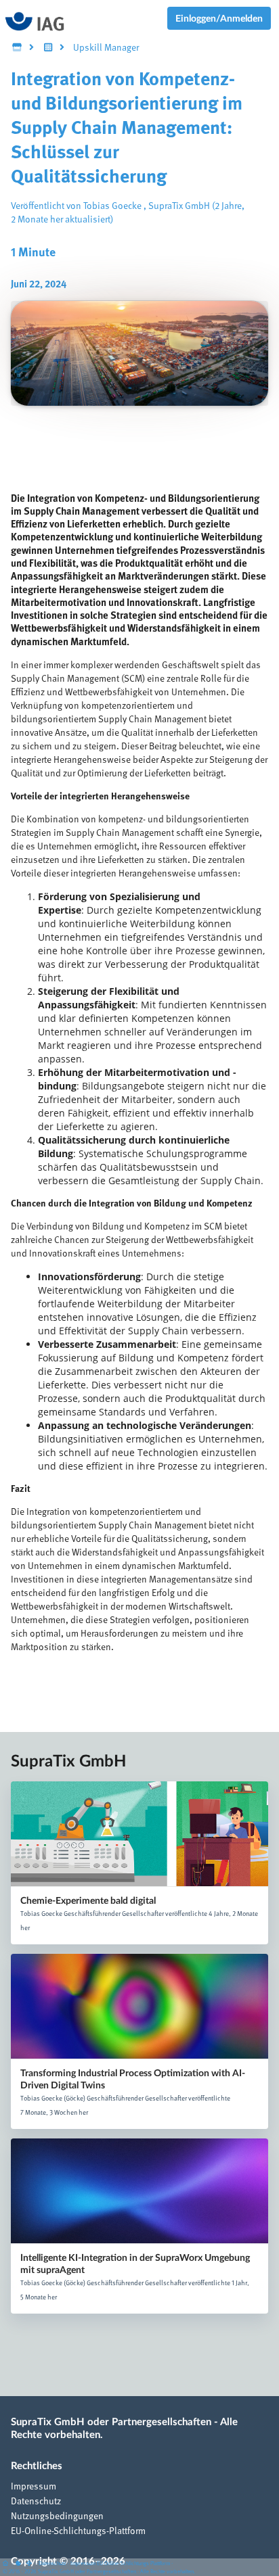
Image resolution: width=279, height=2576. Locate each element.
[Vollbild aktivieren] (30, 2564)
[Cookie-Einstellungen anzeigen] (18, 2564)
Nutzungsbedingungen (57, 2516)
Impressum (34, 2487)
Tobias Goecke (112, 206)
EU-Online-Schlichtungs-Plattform (78, 2531)
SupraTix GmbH (179, 206)
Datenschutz (36, 2502)
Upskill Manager (106, 48)
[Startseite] (8, 2564)
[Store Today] (48, 48)
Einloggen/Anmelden (219, 18)
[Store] (17, 48)
